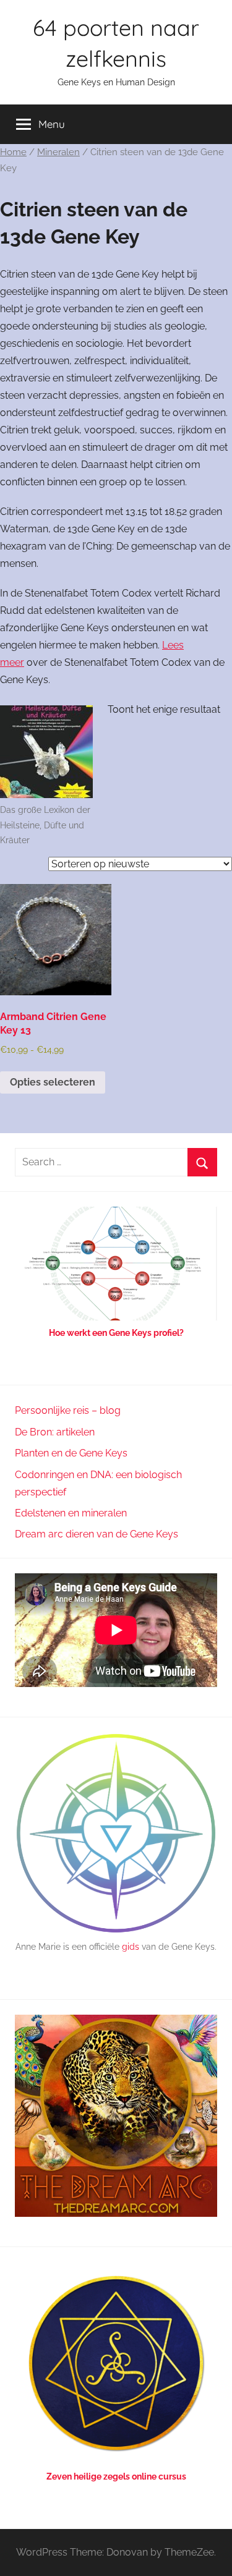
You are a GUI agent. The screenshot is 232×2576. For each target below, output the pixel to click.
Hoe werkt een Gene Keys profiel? (116, 1333)
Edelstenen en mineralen (71, 1513)
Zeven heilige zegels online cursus (116, 2476)
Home (13, 152)
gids (131, 1947)
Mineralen (58, 152)
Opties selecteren (53, 1082)
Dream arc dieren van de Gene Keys (97, 1534)
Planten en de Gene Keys (71, 1453)
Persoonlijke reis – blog (68, 1410)
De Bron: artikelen (55, 1432)
